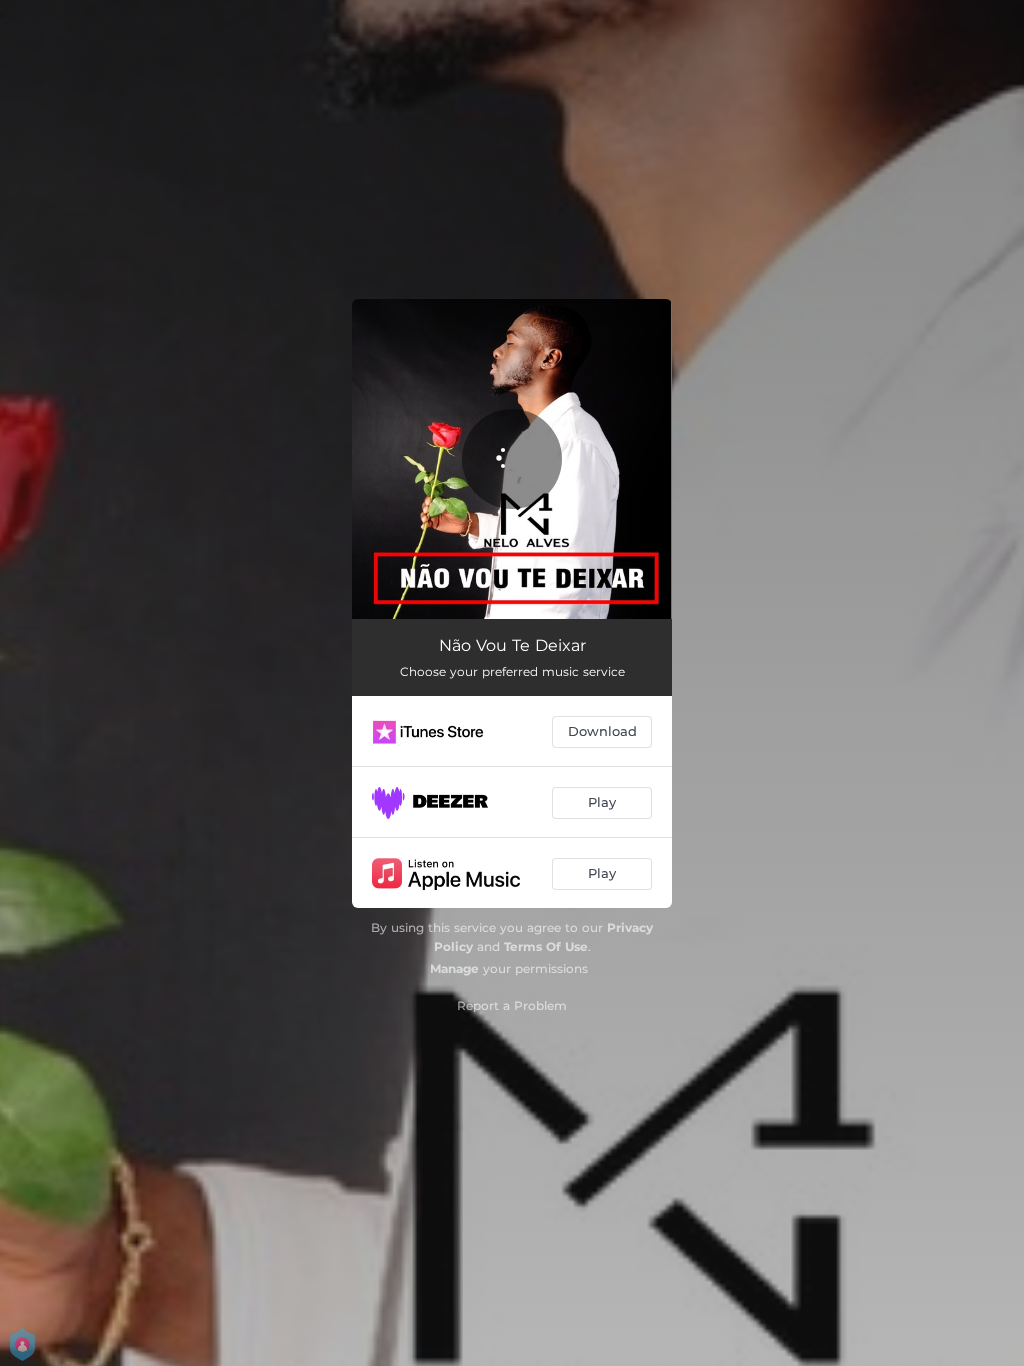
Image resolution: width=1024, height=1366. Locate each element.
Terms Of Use (546, 946)
